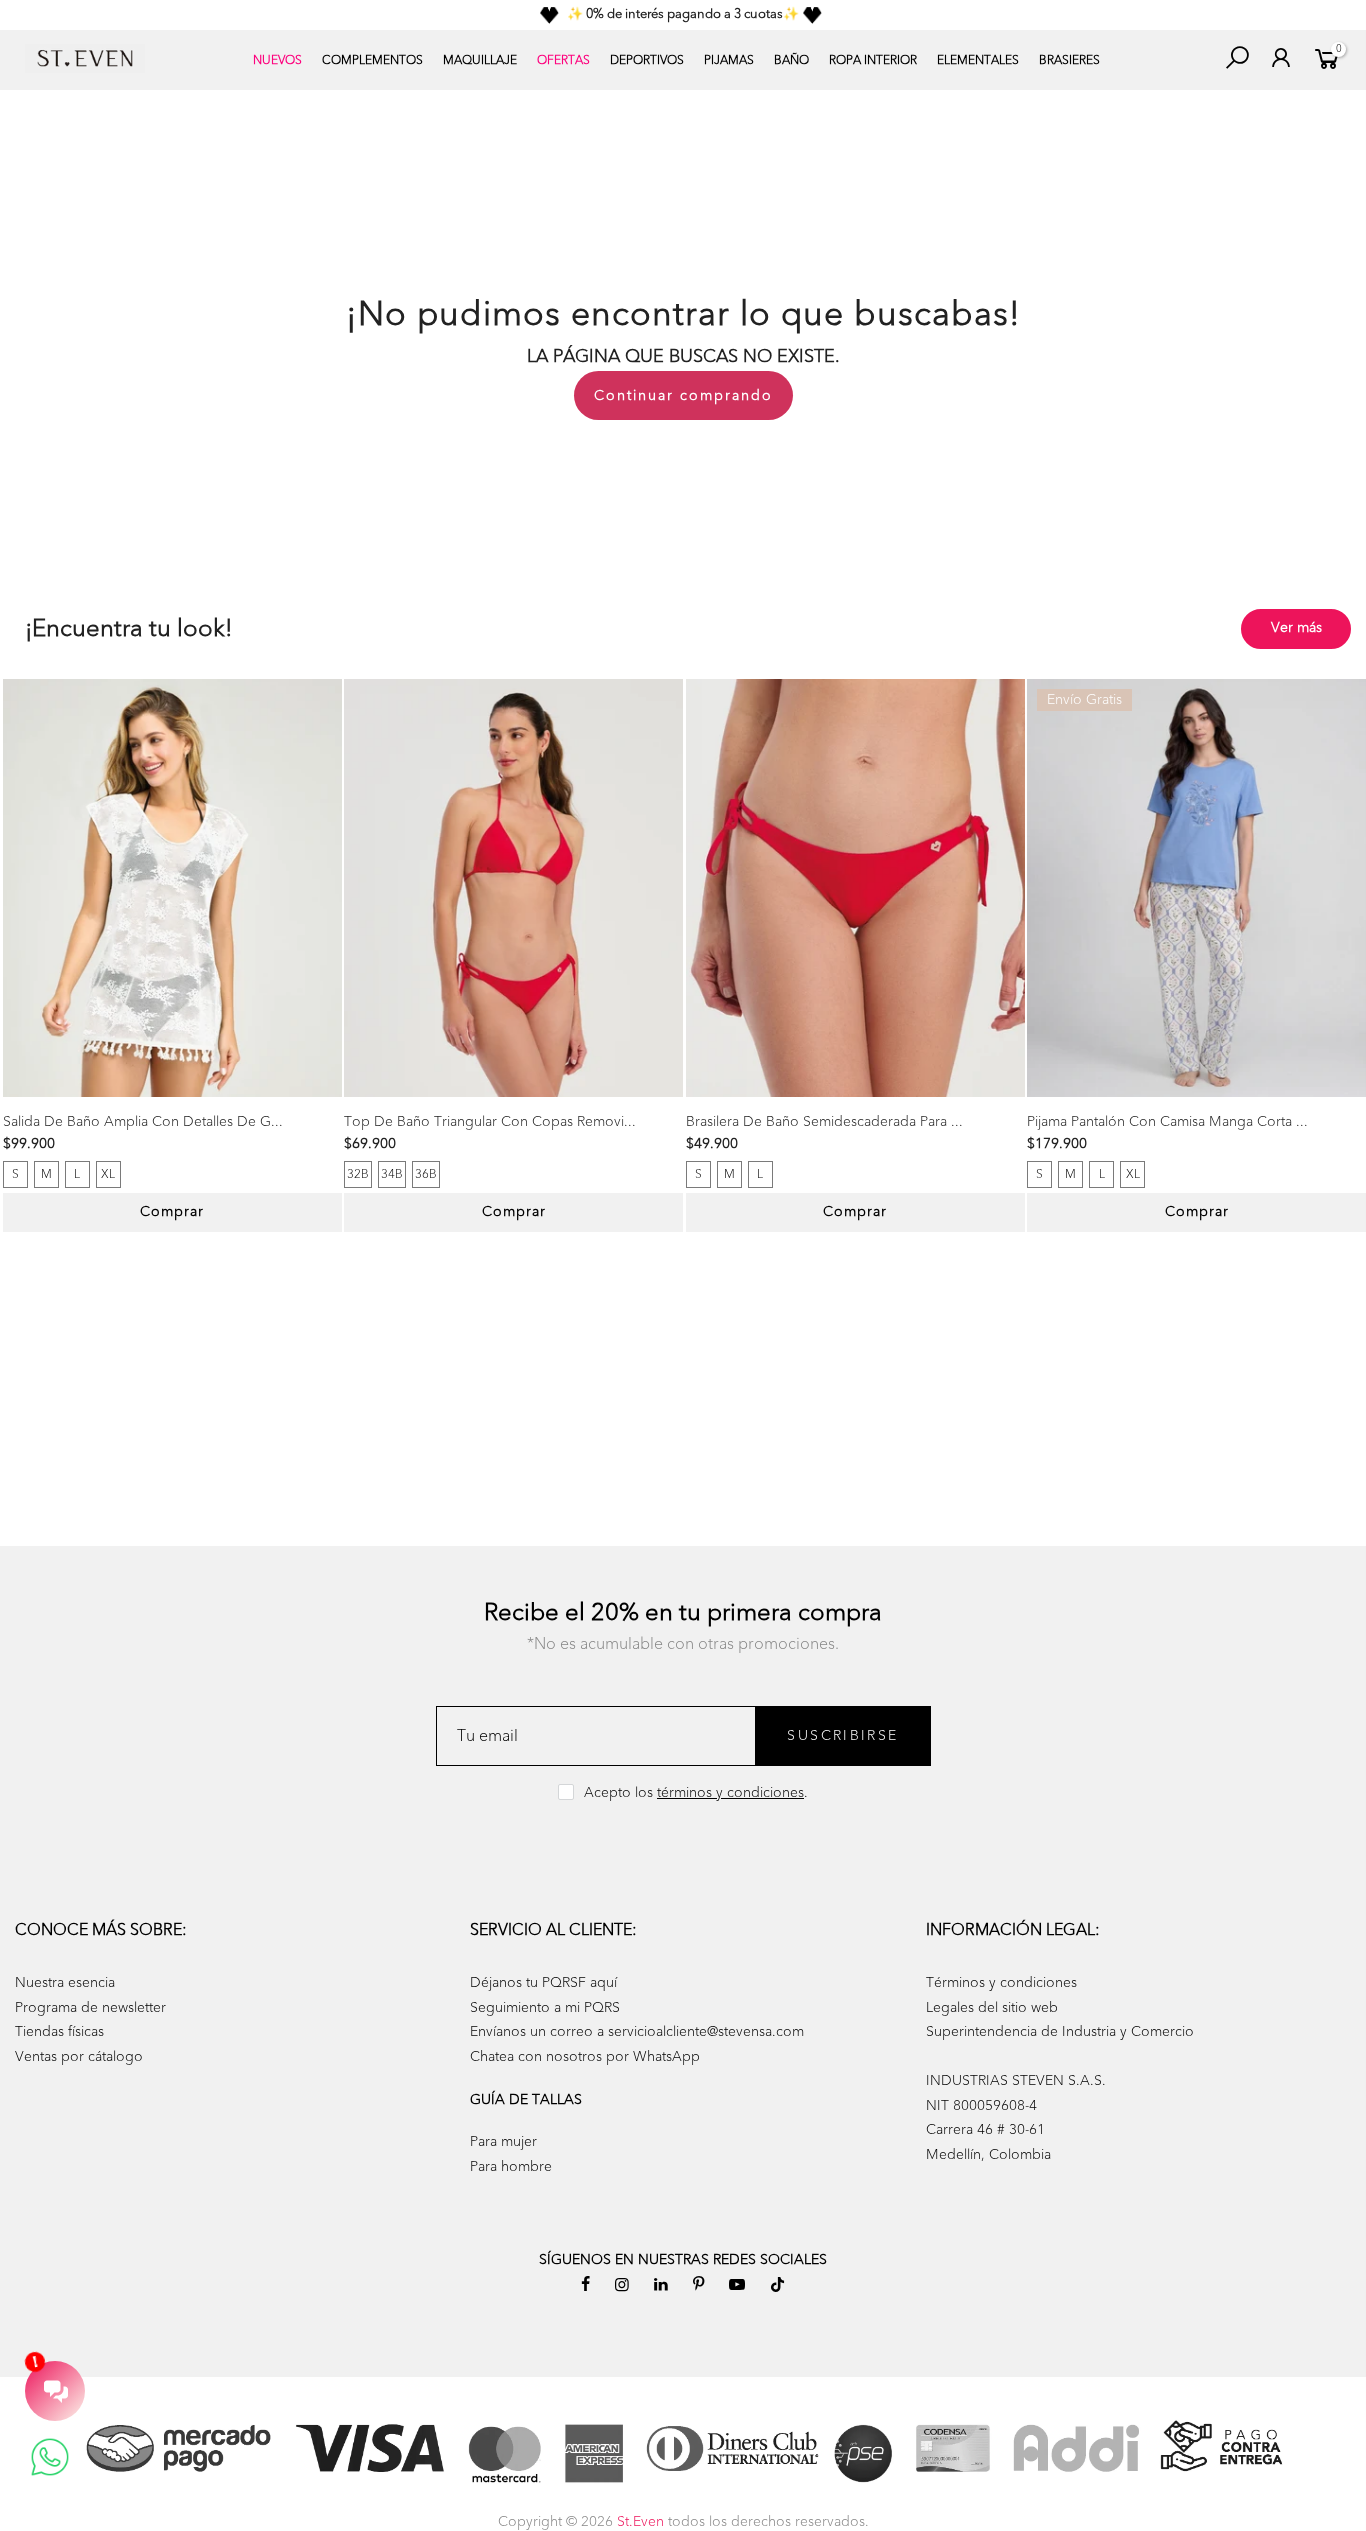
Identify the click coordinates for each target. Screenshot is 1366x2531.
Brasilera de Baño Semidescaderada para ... (824, 1121)
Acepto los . (696, 1792)
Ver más (1296, 627)
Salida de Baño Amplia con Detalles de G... (143, 1121)
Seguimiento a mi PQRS (545, 2007)
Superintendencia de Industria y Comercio (1060, 2031)
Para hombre (511, 2166)
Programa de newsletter (90, 2007)
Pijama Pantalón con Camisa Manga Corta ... (1167, 1121)
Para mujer (503, 2141)
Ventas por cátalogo (79, 2056)
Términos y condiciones (1001, 1982)
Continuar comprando (683, 395)
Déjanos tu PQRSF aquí (543, 1982)
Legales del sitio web (992, 2007)
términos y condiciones (730, 1792)
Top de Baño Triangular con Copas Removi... (490, 1121)
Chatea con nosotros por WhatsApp (585, 2056)
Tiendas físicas (59, 2031)
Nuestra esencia (65, 1982)
